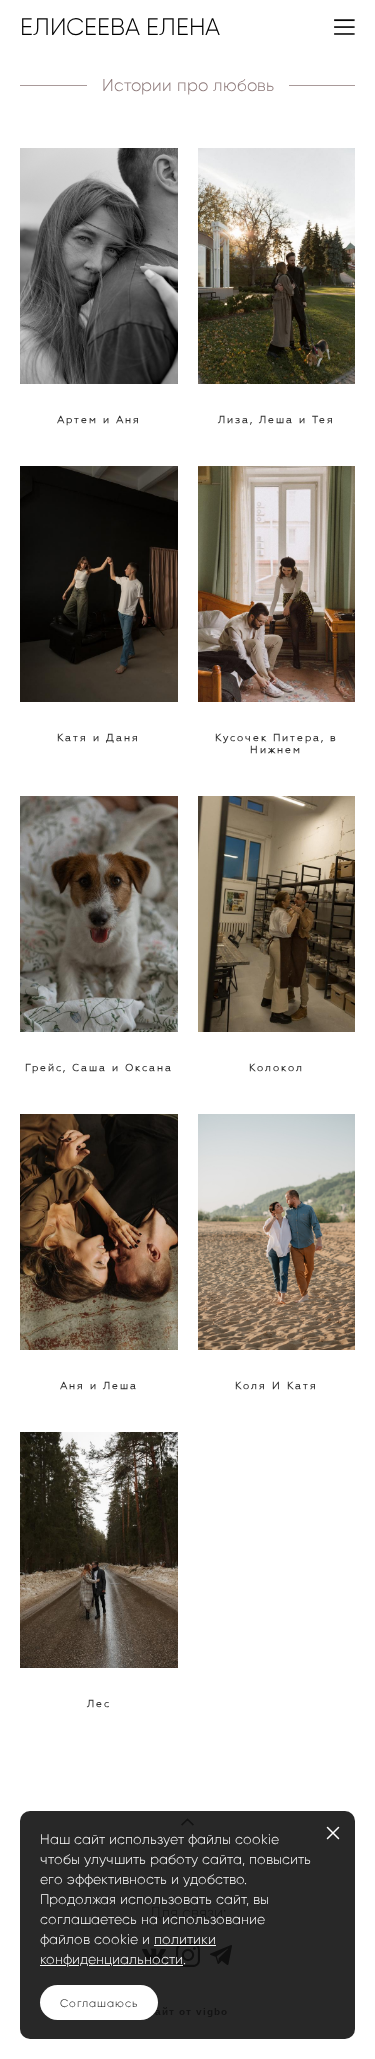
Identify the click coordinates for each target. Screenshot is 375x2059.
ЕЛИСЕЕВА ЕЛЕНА (120, 27)
